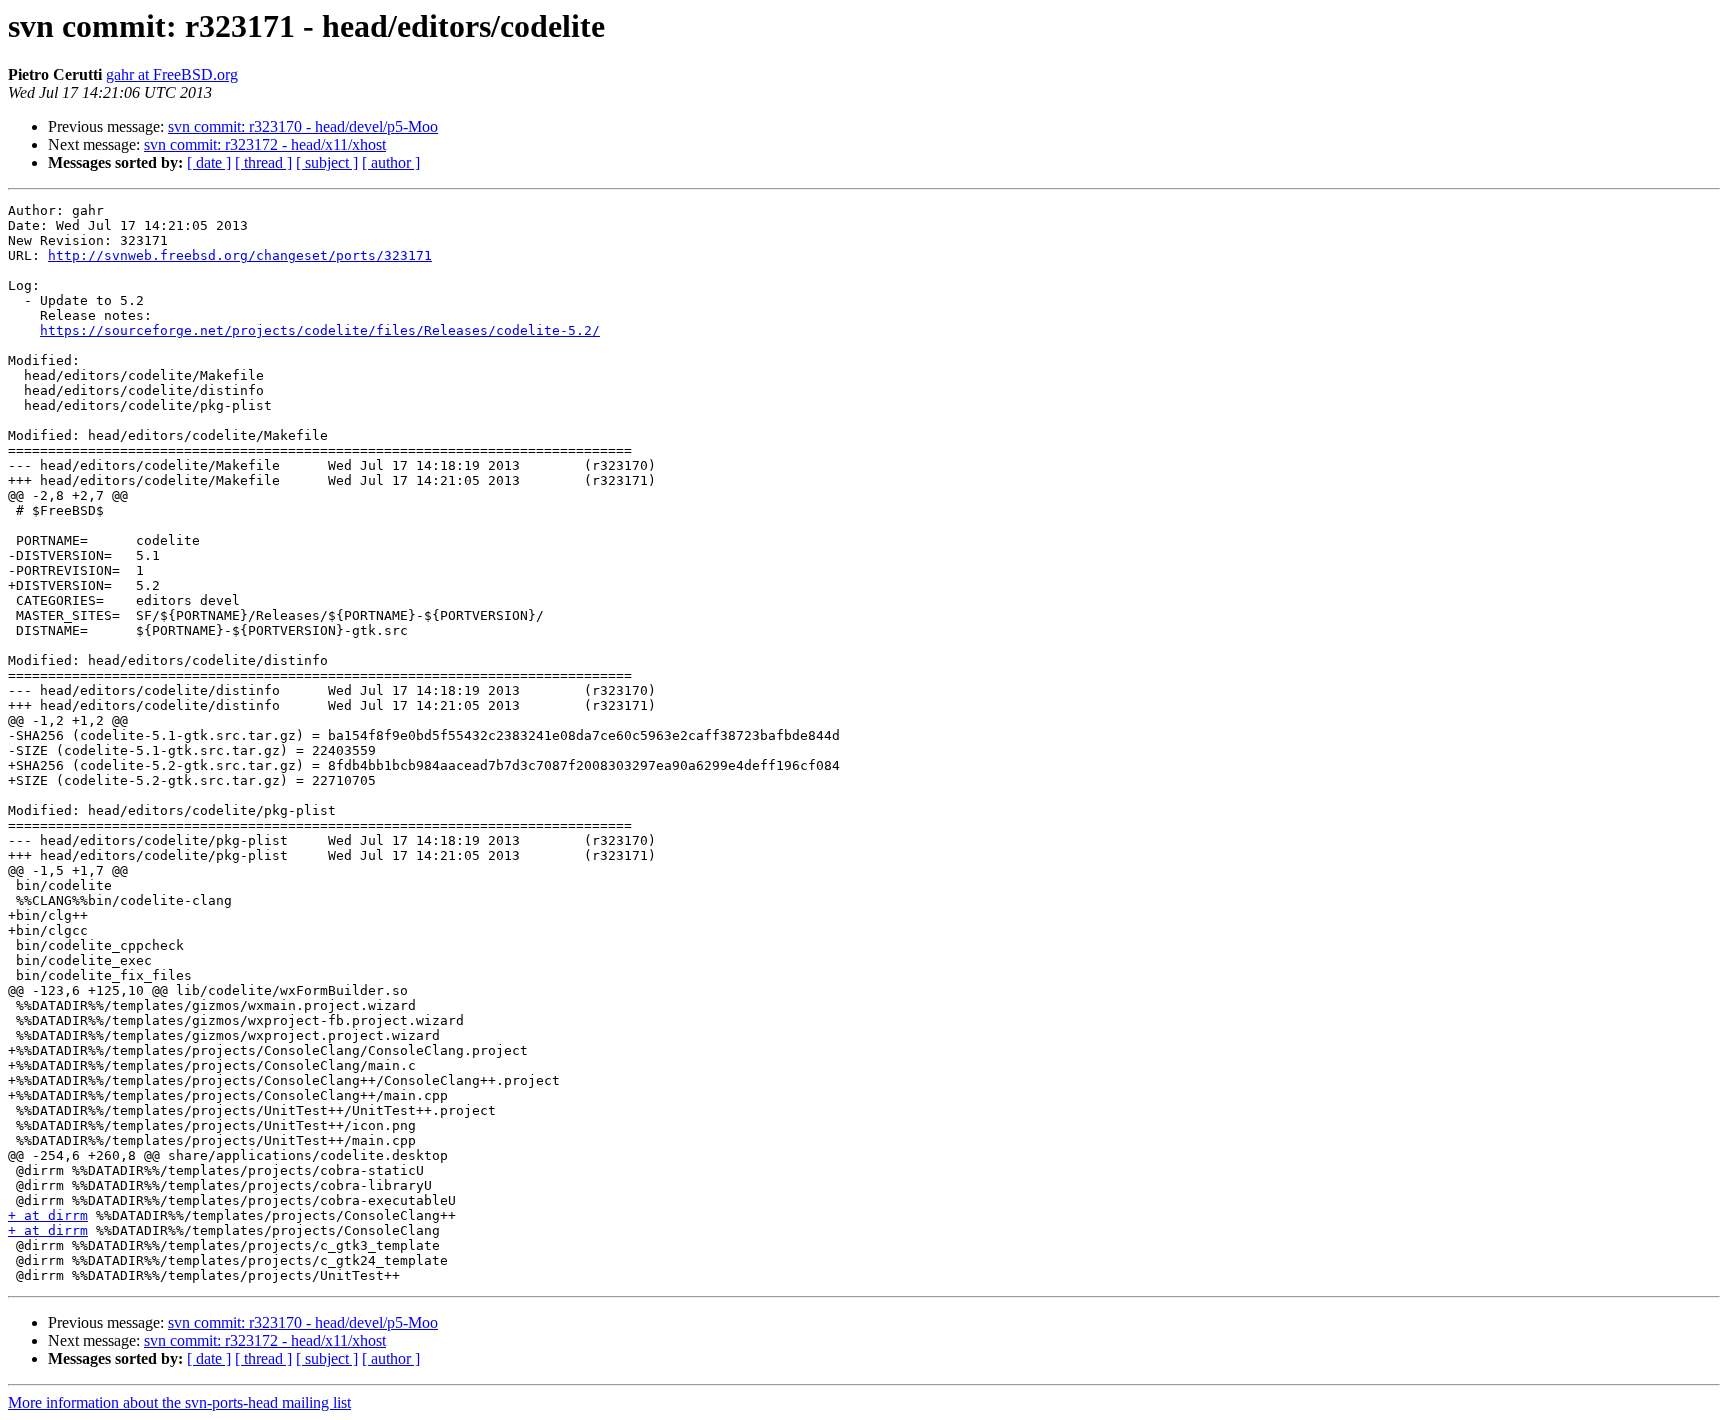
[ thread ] (263, 162)
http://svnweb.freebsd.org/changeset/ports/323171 (240, 255)
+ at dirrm (48, 1215)
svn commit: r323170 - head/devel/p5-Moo (303, 126)
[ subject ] (327, 162)
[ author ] (391, 162)
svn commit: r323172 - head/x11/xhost (265, 144)
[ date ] (209, 162)
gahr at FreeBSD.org (172, 74)
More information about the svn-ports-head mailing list (179, 1402)
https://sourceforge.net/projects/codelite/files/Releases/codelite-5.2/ (320, 330)
